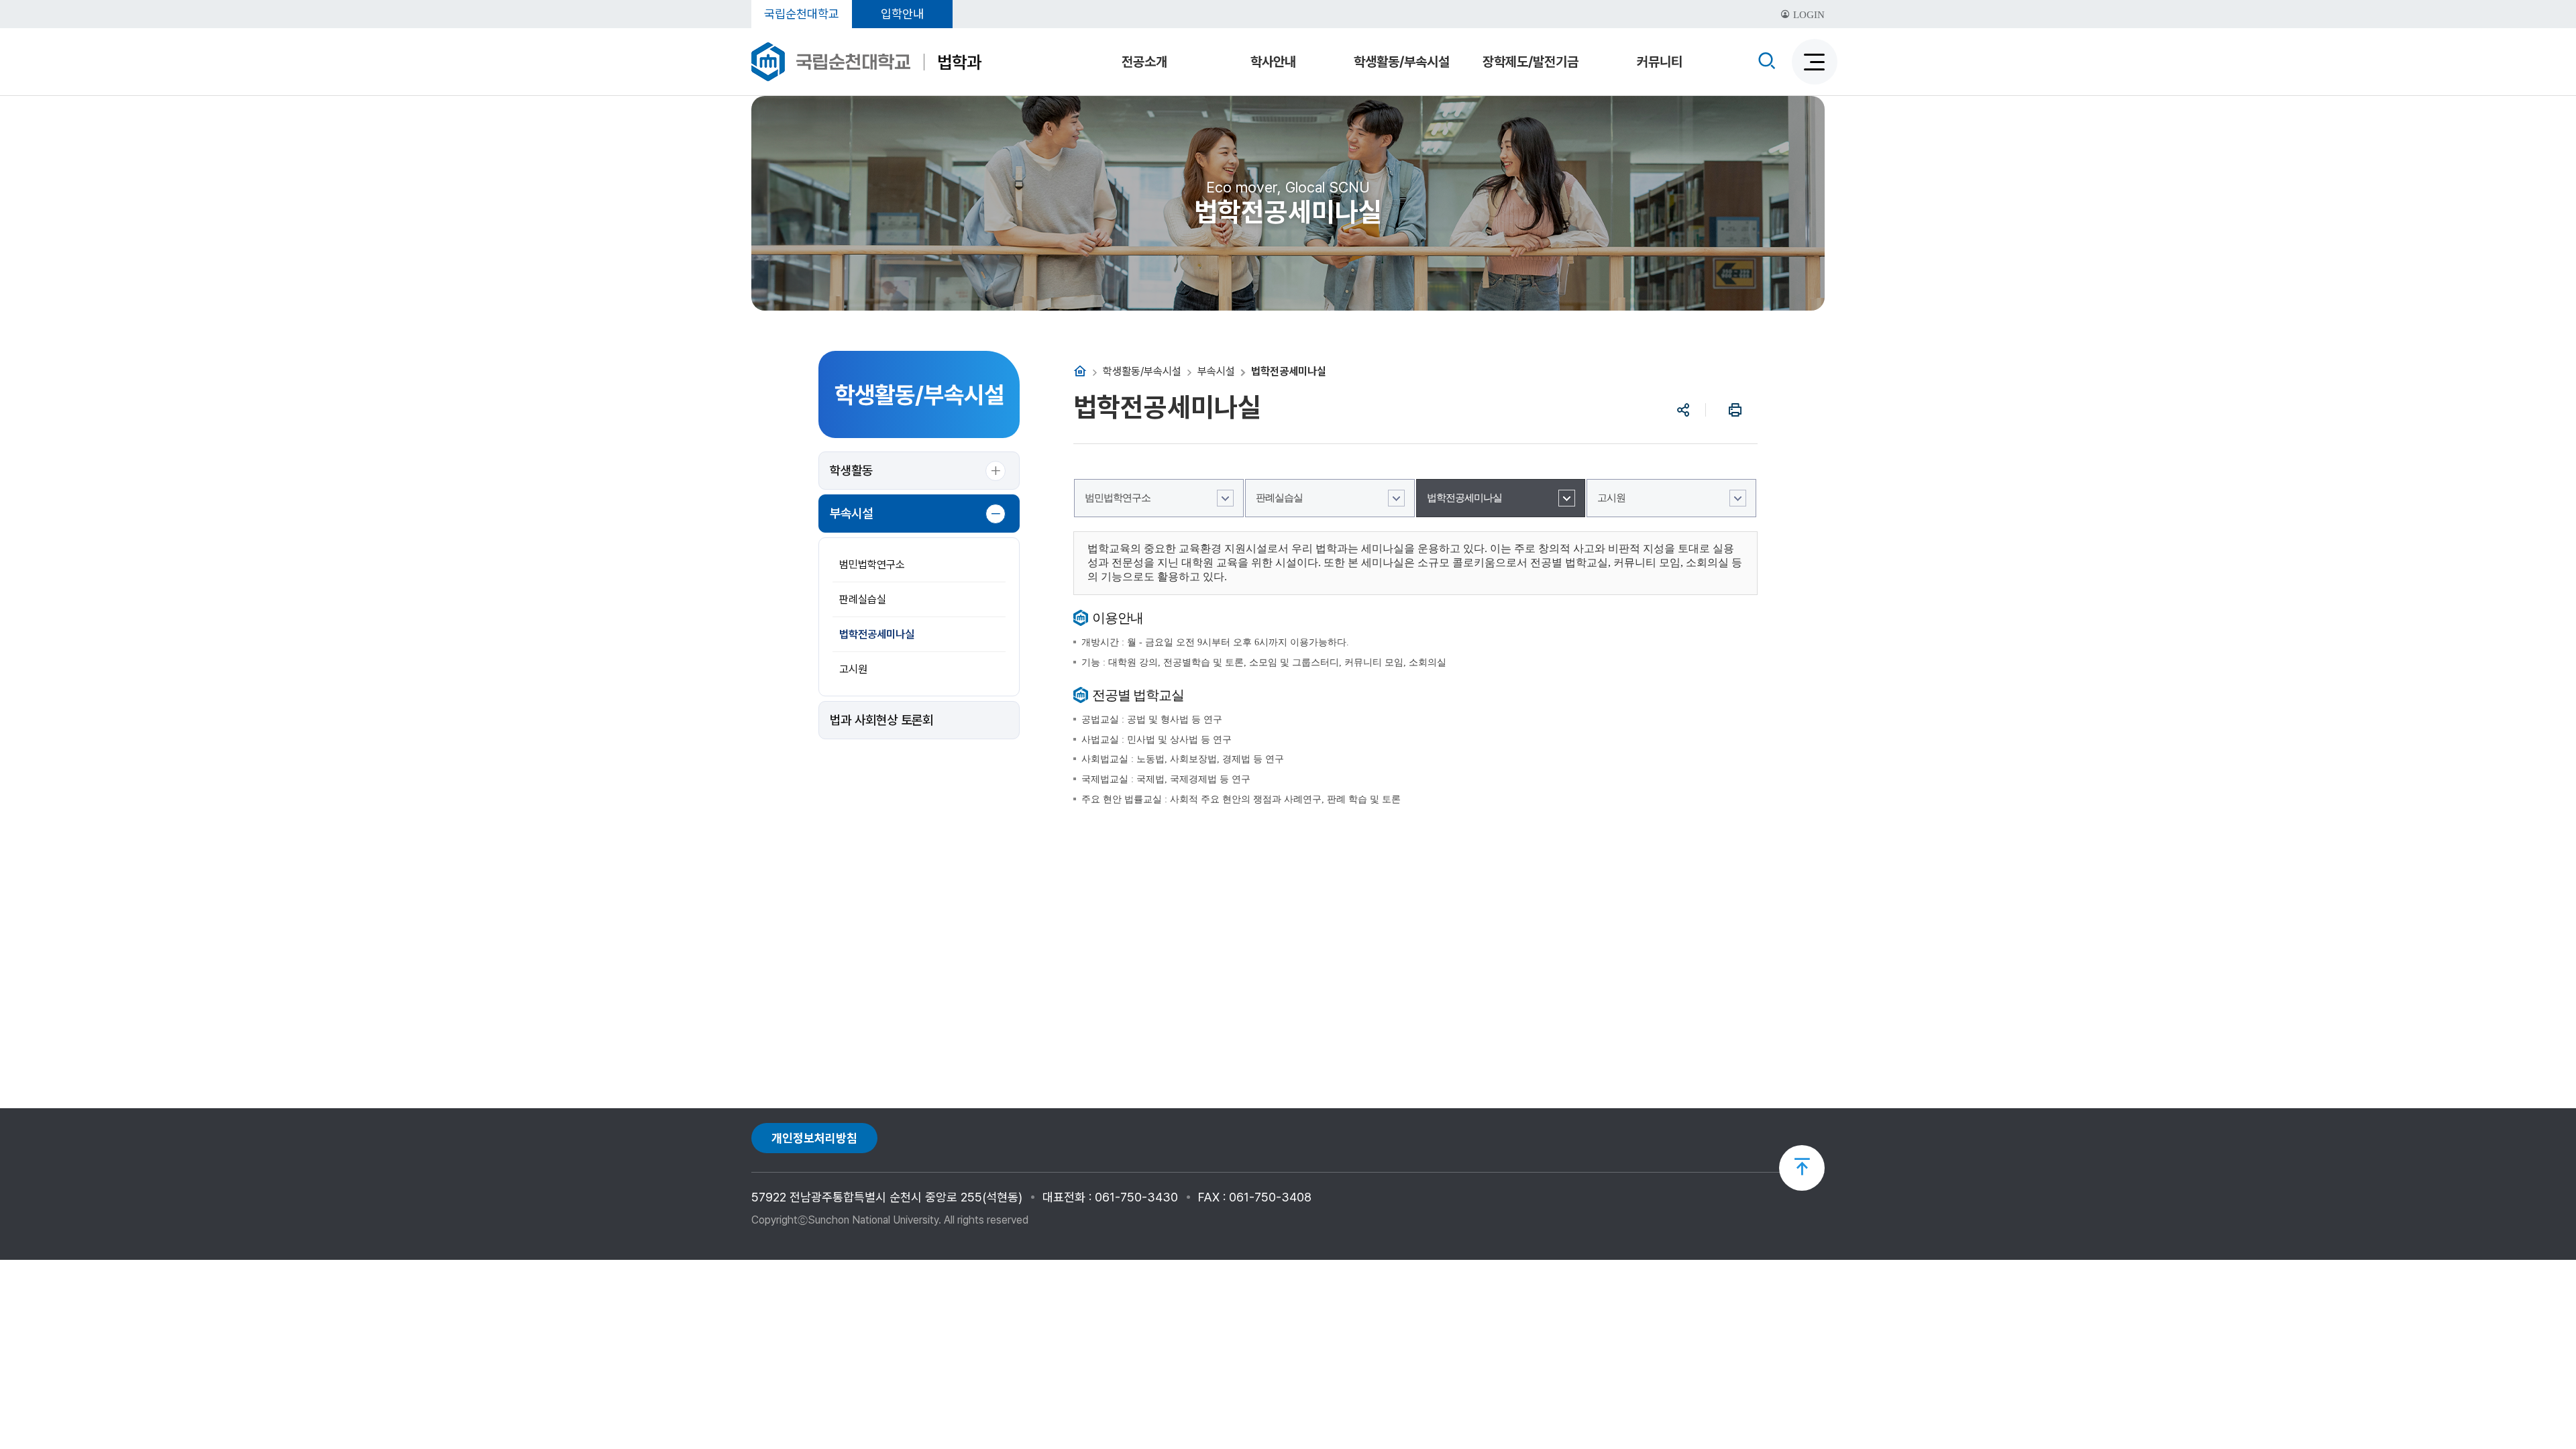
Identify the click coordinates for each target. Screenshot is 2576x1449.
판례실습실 (863, 599)
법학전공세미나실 (877, 634)
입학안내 (902, 14)
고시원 (853, 669)
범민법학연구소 (872, 565)
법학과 (959, 62)
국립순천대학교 (802, 14)
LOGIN (1808, 15)
